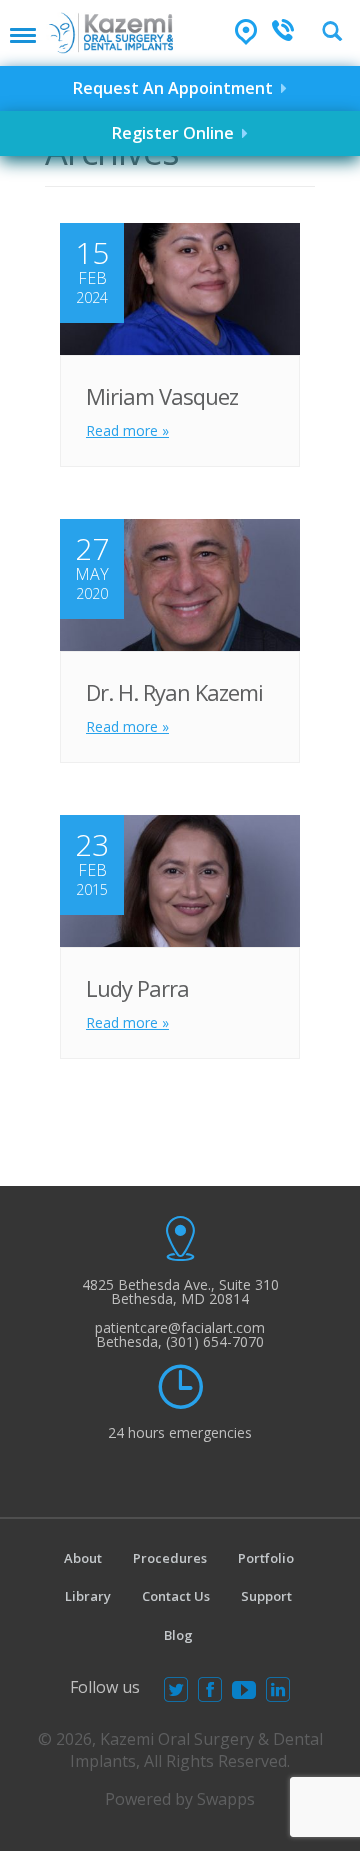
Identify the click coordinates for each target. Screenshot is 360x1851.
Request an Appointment (177, 88)
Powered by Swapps (180, 1799)
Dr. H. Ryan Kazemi (174, 692)
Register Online (177, 133)
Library (88, 1596)
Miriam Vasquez (162, 396)
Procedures (170, 1558)
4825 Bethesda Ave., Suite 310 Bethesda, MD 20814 (180, 1291)
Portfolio (266, 1558)
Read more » (127, 430)
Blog (178, 1635)
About (83, 1558)
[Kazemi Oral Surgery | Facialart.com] (111, 26)
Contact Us (176, 1596)
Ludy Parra (137, 988)
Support (266, 1596)
